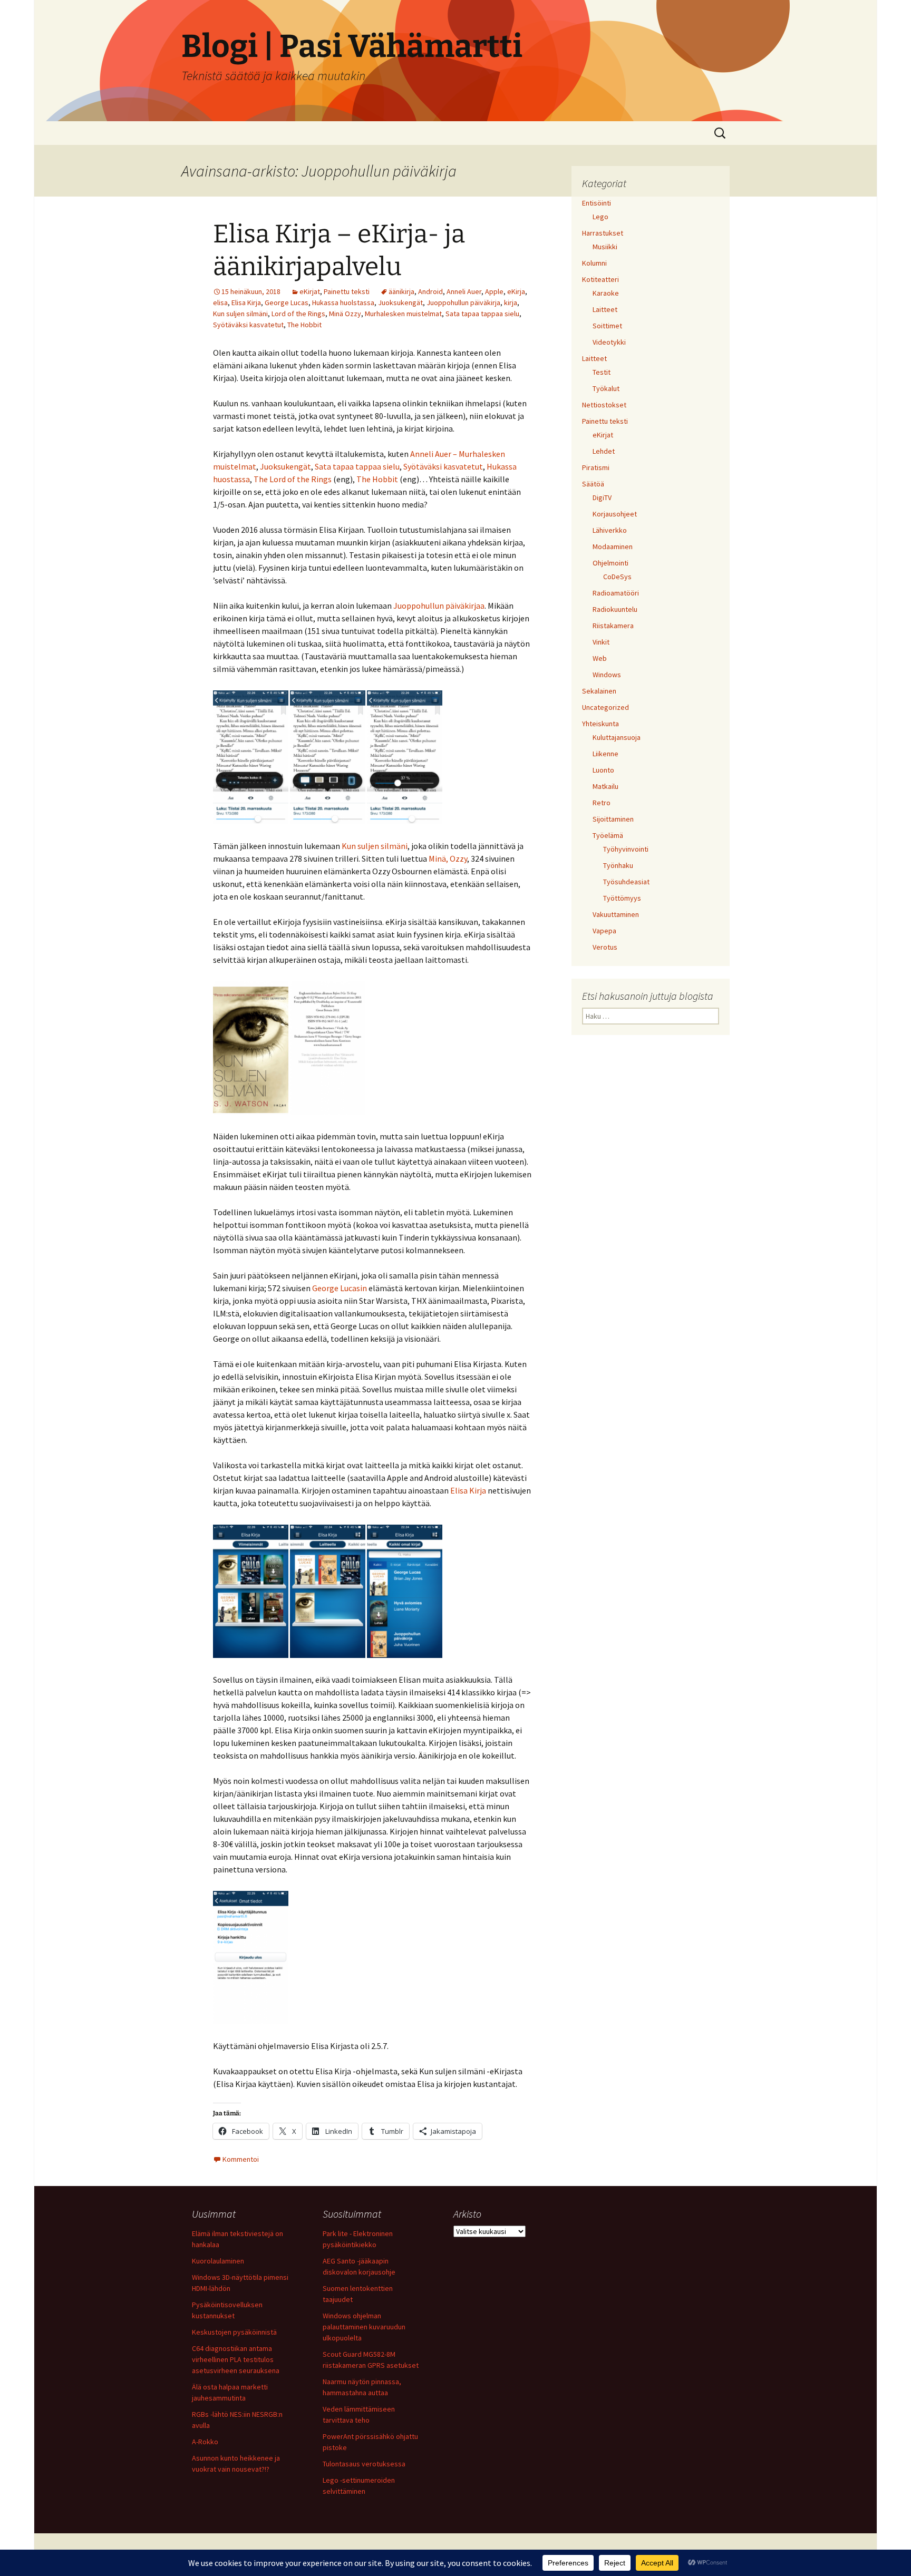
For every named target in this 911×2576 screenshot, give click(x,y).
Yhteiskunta (600, 724)
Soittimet (607, 326)
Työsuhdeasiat (626, 882)
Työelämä (608, 835)
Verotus (605, 947)
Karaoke (606, 293)
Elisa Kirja (246, 303)
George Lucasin (340, 1288)
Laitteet (605, 309)
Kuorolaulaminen (218, 2261)
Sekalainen (599, 691)
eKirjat (310, 291)
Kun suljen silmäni (240, 314)
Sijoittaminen (613, 819)
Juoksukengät (400, 303)
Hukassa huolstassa (343, 303)
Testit (602, 372)
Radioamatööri (616, 593)
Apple (494, 291)
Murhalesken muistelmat (403, 314)
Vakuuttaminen (616, 914)
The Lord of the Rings (293, 479)
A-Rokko (205, 2442)
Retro (602, 803)
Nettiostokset (604, 405)
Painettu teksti (347, 291)
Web (600, 658)
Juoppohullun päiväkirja (463, 303)
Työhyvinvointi (626, 849)
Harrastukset (603, 233)
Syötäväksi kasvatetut (248, 325)
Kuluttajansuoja (617, 737)
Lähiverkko (610, 530)
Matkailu (605, 786)
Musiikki (605, 247)
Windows (607, 675)
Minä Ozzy (345, 314)
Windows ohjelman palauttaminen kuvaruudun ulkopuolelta (364, 2327)
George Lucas (287, 303)
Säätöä (593, 484)
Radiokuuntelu (615, 609)
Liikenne (605, 754)
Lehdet (604, 451)
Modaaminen (613, 547)
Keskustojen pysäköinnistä (234, 2332)
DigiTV (602, 497)
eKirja (516, 291)
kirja (511, 303)
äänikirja (401, 291)
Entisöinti (597, 203)
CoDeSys (617, 577)
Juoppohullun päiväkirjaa (439, 606)
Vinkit (601, 642)
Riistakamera (613, 626)
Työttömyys (622, 898)
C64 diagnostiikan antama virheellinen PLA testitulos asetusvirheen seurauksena (236, 2359)
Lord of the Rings (298, 314)
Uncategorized (605, 707)
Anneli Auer (464, 291)
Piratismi (596, 467)
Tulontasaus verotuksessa (364, 2464)
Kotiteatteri (600, 279)
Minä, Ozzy (448, 858)
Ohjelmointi (610, 563)
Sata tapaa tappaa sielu (482, 314)
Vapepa (604, 931)
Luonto (603, 770)
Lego (600, 217)
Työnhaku (618, 865)
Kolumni (594, 263)
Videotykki (609, 342)
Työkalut (606, 388)
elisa (220, 303)
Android (430, 291)
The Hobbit (304, 325)
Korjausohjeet (615, 514)
